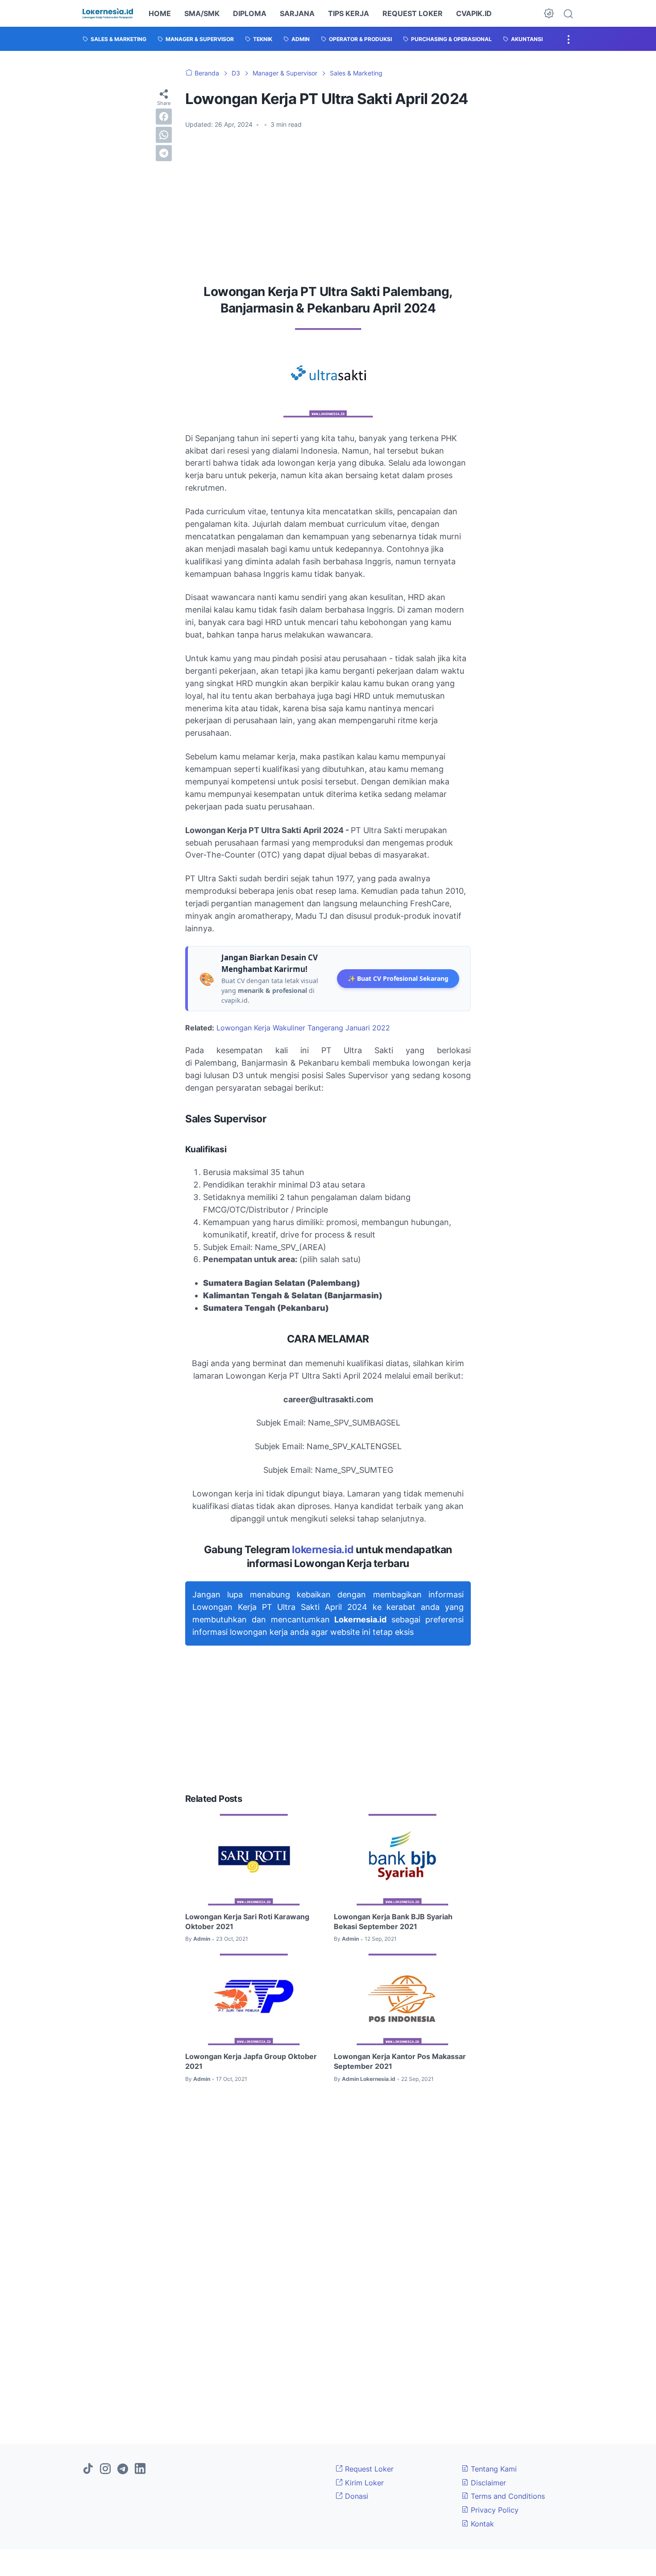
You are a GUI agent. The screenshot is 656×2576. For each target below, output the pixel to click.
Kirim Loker (363, 2483)
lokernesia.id (323, 1550)
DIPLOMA (250, 13)
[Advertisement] (328, 203)
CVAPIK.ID (474, 13)
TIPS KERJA (349, 13)
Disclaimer (487, 2483)
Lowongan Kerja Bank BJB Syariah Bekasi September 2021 (393, 1922)
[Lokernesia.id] (108, 13)
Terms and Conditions (507, 2496)
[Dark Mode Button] (549, 13)
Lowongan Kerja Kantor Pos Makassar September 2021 (400, 2061)
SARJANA (297, 13)
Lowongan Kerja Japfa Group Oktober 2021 (251, 2061)
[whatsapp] (164, 135)
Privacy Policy (494, 2510)
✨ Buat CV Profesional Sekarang (398, 978)
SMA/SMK (202, 13)
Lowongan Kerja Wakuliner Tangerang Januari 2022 (303, 1028)
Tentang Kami (493, 2469)
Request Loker (368, 2469)
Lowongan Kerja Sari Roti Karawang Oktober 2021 (247, 1922)
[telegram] (164, 153)
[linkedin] (140, 2469)
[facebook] (164, 117)
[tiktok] (88, 2469)
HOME (160, 13)
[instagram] (105, 2469)
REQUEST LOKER (413, 13)
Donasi (355, 2496)
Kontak (481, 2524)
